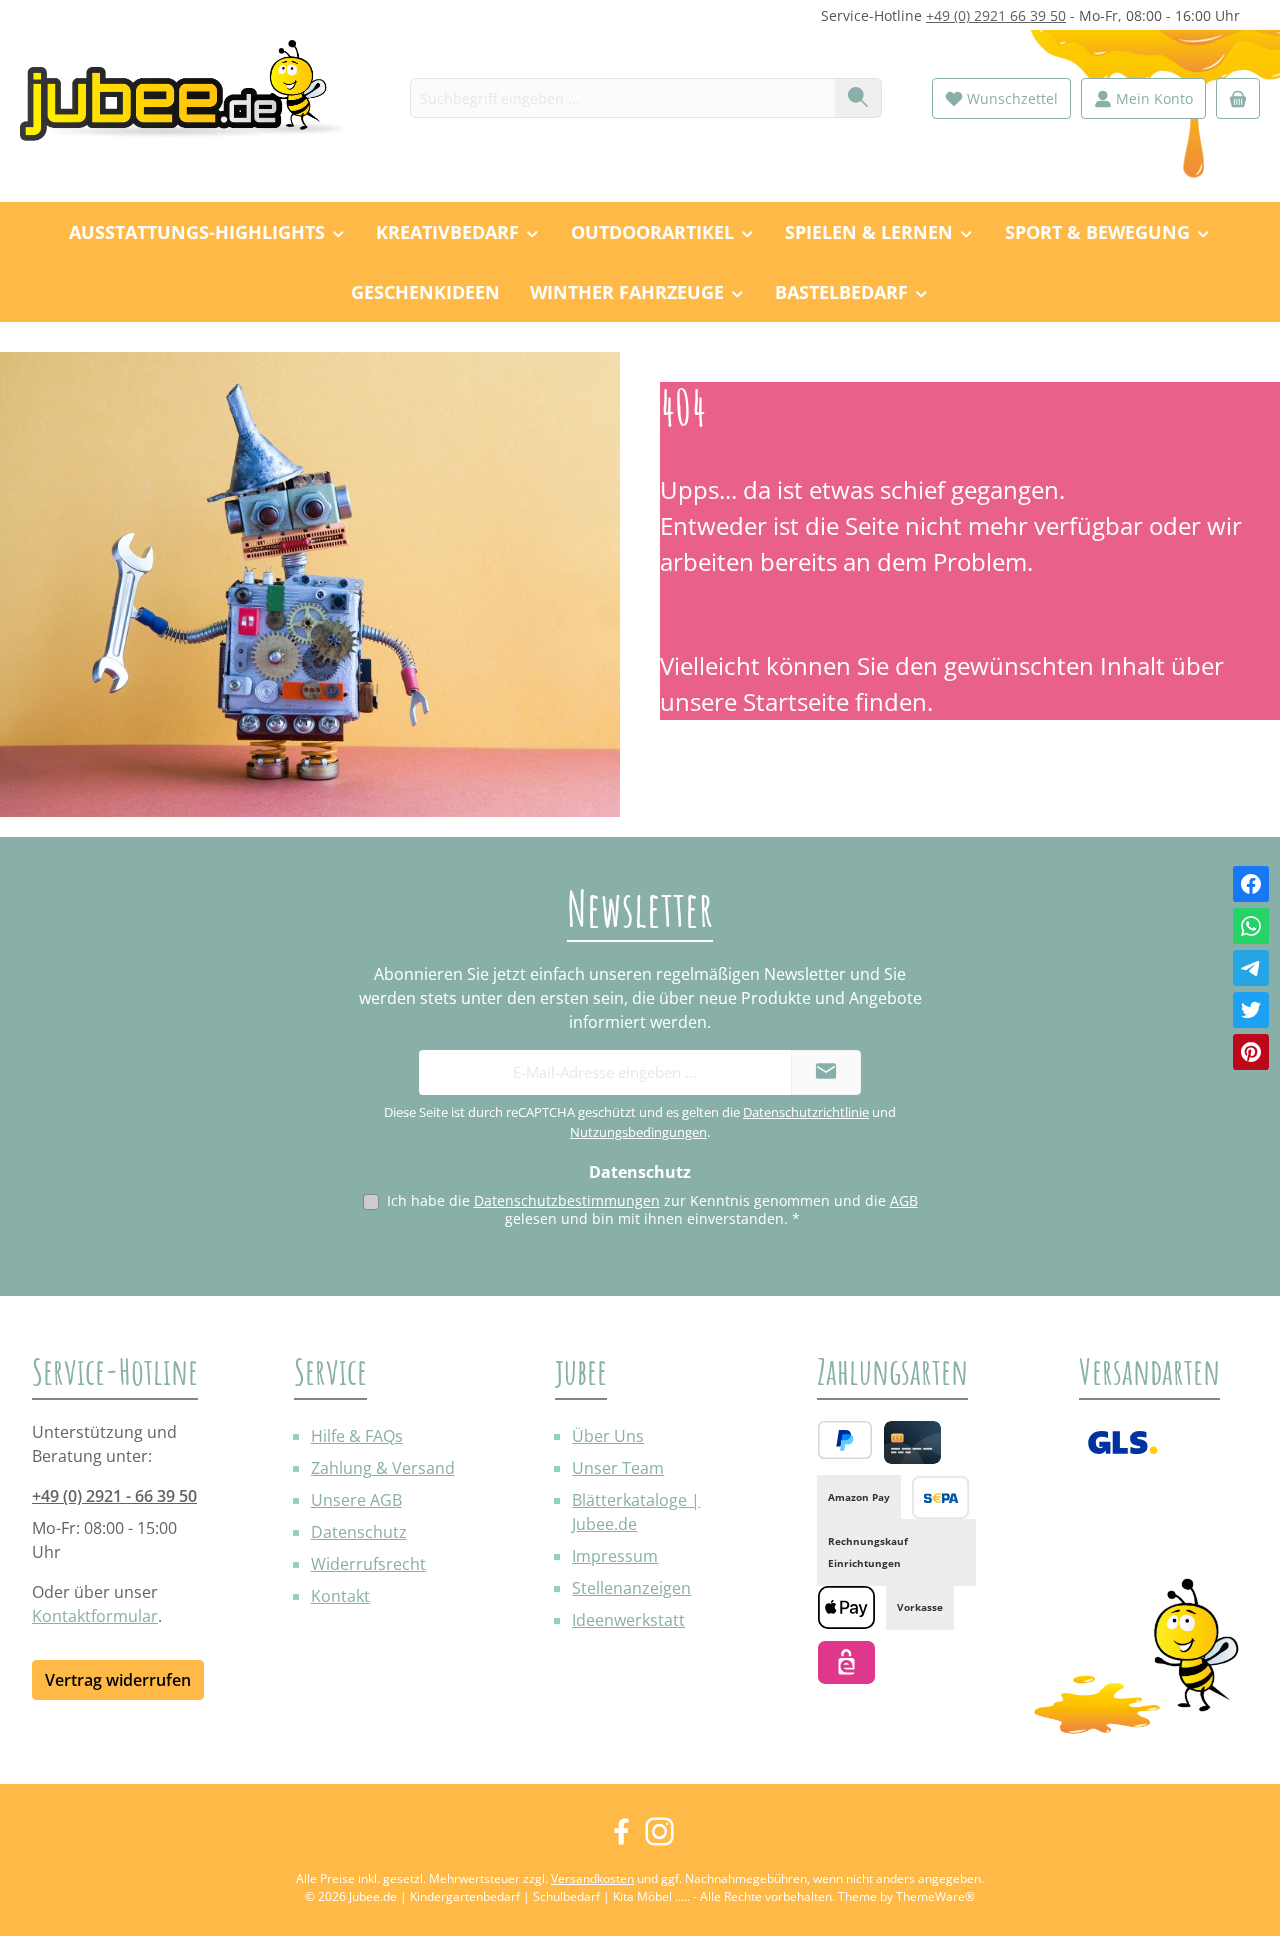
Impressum (615, 1556)
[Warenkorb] (1238, 98)
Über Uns (608, 1436)
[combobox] (623, 98)
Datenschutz (359, 1532)
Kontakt (340, 1596)
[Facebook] (1251, 884)
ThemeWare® (935, 1896)
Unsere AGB (356, 1500)
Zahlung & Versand (383, 1468)
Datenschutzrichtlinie (806, 1112)
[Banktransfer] (940, 1497)
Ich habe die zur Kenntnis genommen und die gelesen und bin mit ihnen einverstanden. (652, 1209)
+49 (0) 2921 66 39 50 (996, 15)
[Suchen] (858, 98)
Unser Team (618, 1468)
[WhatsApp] (1251, 926)
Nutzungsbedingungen (638, 1132)
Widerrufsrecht (368, 1564)
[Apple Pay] (846, 1607)
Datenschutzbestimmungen (567, 1200)
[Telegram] (1251, 968)
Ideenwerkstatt (628, 1620)
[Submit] (826, 1072)
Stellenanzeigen (631, 1588)
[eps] (846, 1662)
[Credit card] (912, 1442)
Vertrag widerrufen (118, 1680)
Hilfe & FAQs (357, 1436)
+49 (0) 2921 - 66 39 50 (114, 1496)
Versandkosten (592, 1878)
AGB (904, 1200)
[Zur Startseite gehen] (195, 98)
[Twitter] (1251, 1010)
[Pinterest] (1251, 1052)
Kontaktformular (95, 1616)
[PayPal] (845, 1440)
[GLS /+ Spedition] (1122, 1442)
